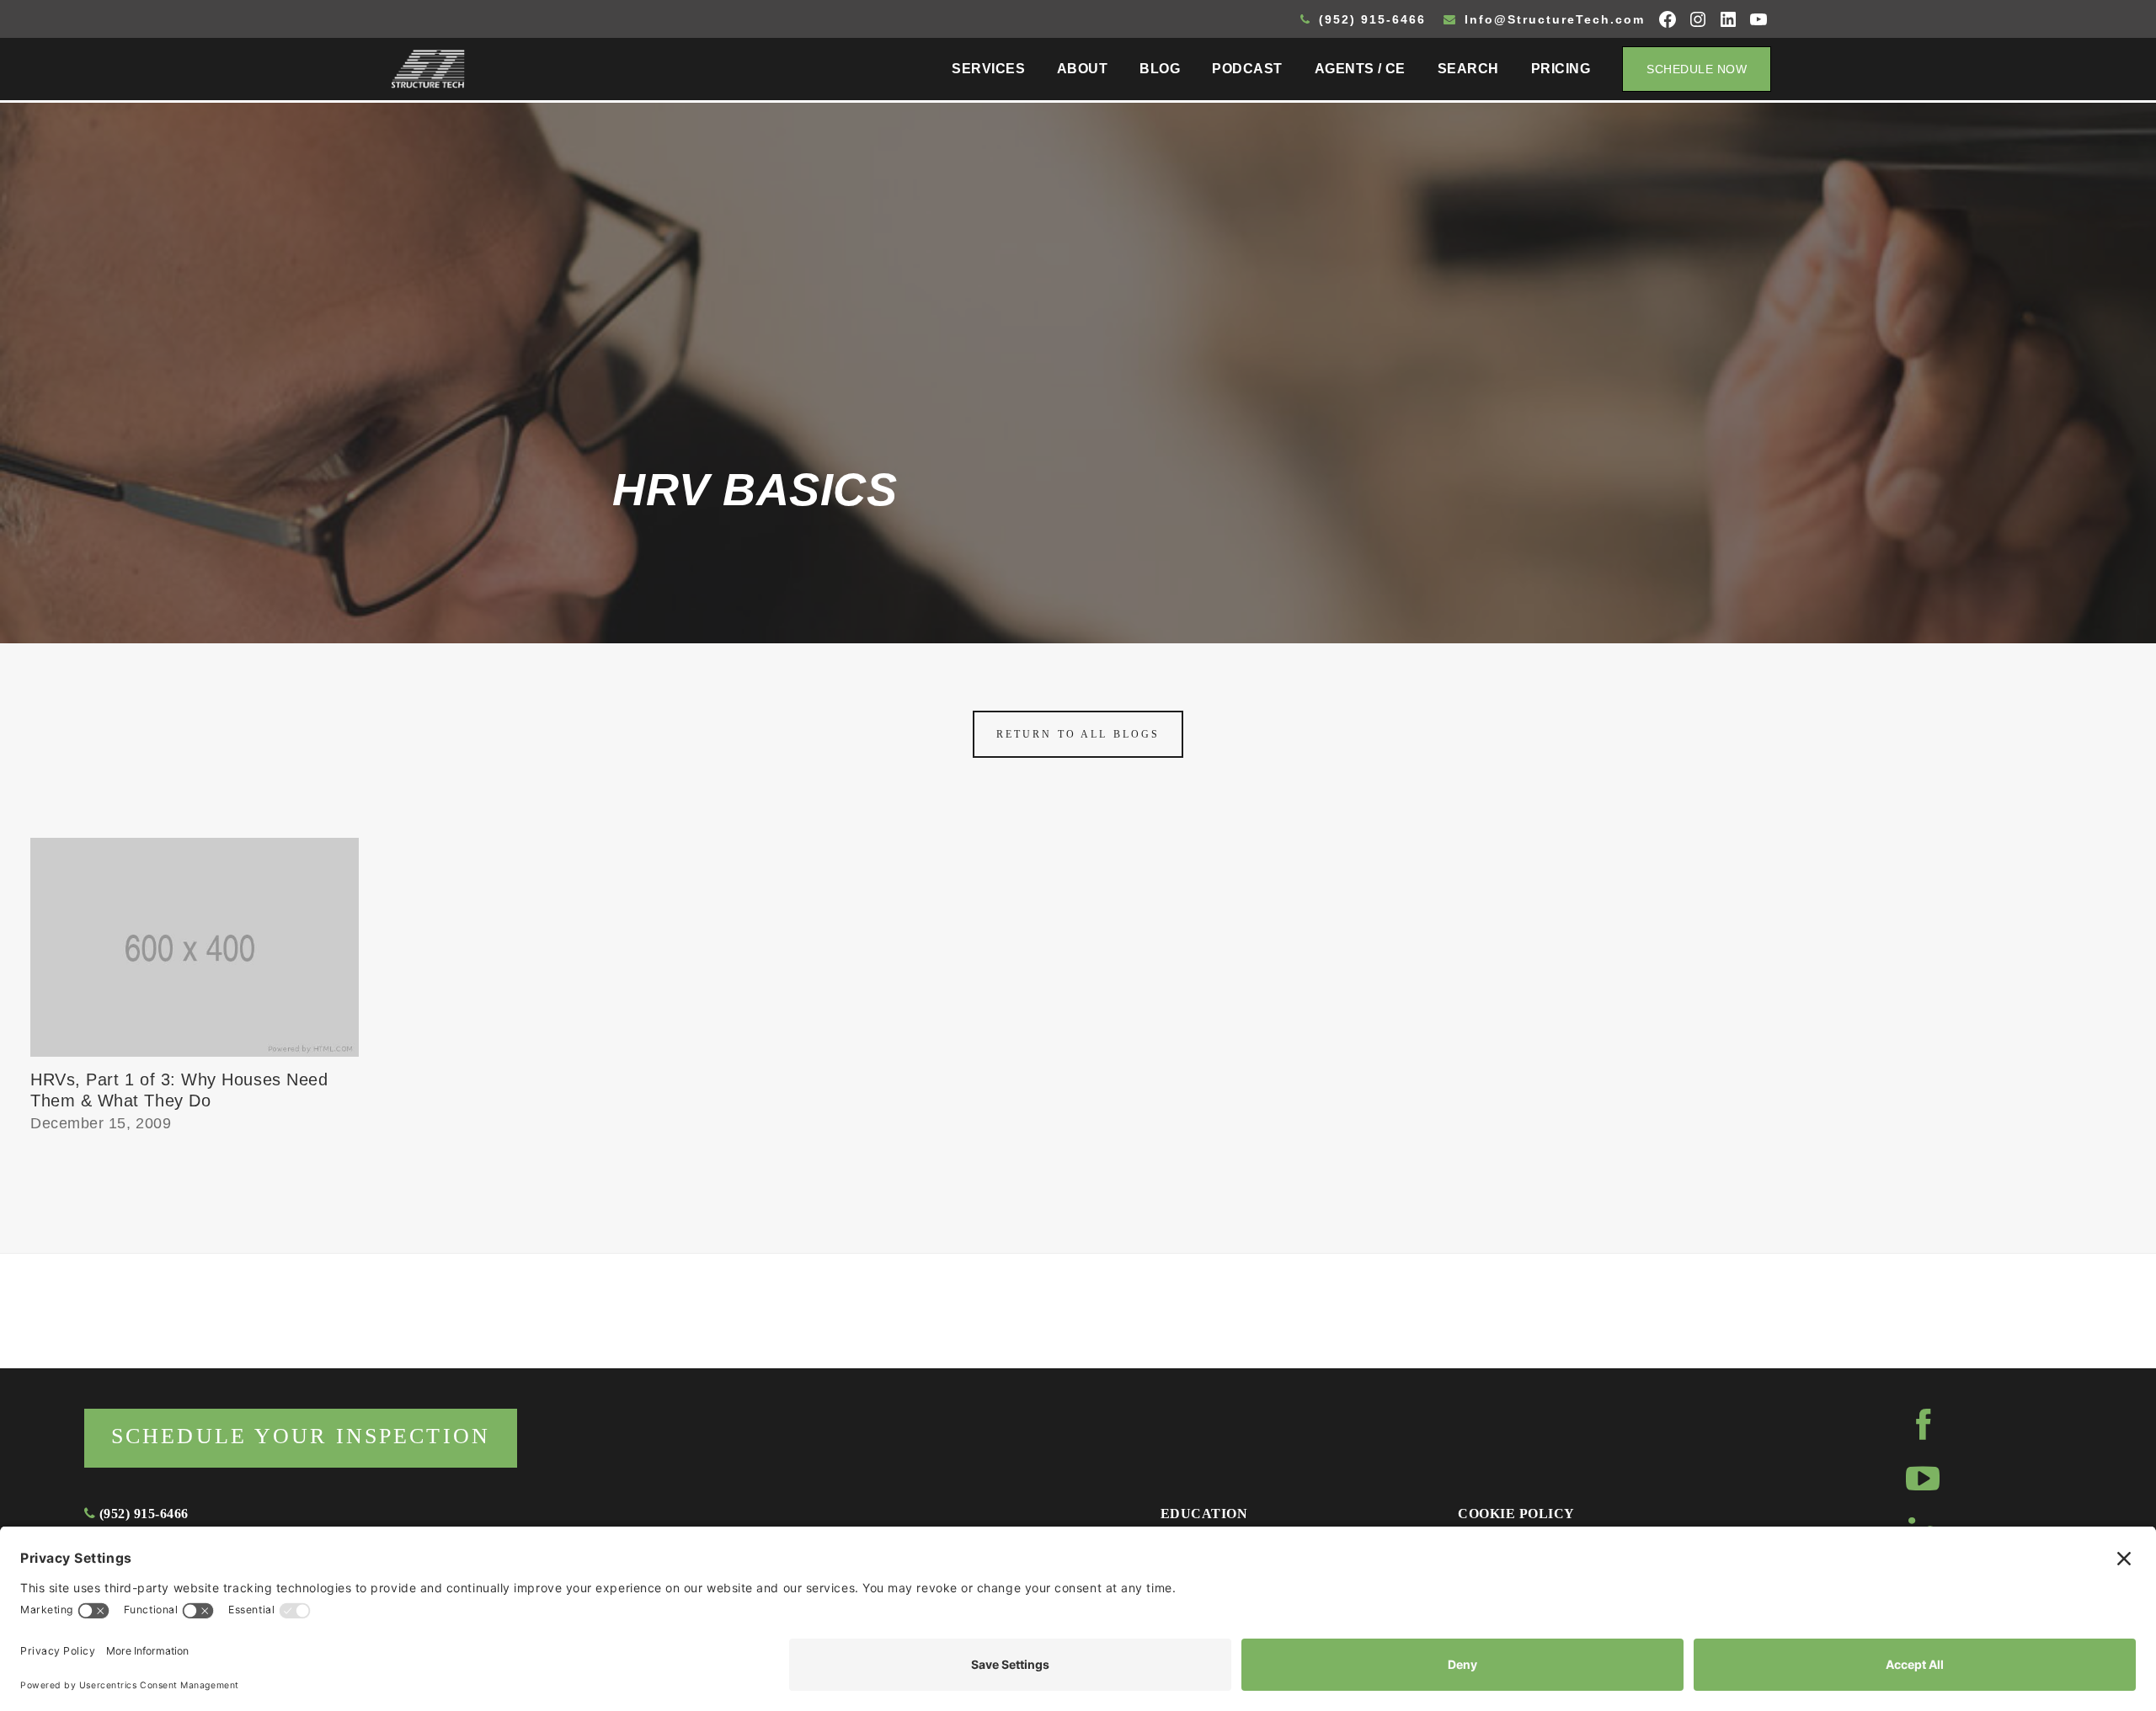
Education (1204, 1514)
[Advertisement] (1078, 317)
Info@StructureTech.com (1552, 19)
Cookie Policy (1516, 1514)
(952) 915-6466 (1370, 19)
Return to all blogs (1078, 734)
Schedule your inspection (301, 1436)
